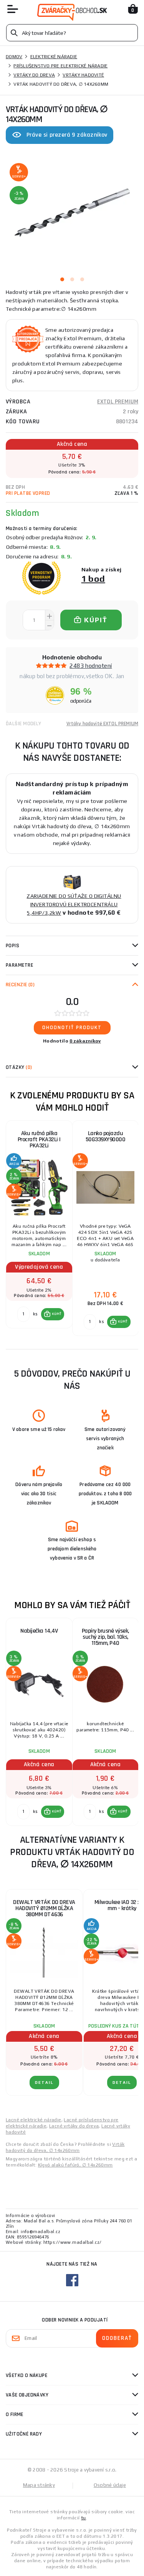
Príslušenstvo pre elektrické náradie (60, 66)
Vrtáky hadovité (83, 75)
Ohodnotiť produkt (72, 1028)
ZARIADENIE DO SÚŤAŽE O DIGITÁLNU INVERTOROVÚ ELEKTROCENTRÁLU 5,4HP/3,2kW (74, 904)
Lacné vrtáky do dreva (74, 2126)
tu (84, 2518)
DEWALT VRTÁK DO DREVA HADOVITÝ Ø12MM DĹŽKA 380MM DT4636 (44, 1908)
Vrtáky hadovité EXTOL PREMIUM (102, 724)
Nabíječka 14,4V (39, 1631)
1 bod (93, 578)
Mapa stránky (39, 2485)
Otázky (19, 1067)
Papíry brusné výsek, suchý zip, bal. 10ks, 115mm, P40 (105, 1637)
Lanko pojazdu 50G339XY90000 (106, 1136)
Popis (12, 946)
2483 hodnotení (91, 666)
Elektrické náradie (54, 57)
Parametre (19, 965)
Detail (44, 2082)
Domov (14, 57)
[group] (39, 1228)
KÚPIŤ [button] (57, 1314)
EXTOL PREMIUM (118, 402)
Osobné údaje (110, 2485)
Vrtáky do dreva (34, 75)
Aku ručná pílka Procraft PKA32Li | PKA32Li (39, 1140)
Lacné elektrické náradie (34, 2120)
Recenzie (20, 985)
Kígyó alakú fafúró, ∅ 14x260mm (75, 2165)
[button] (53, 1314)
